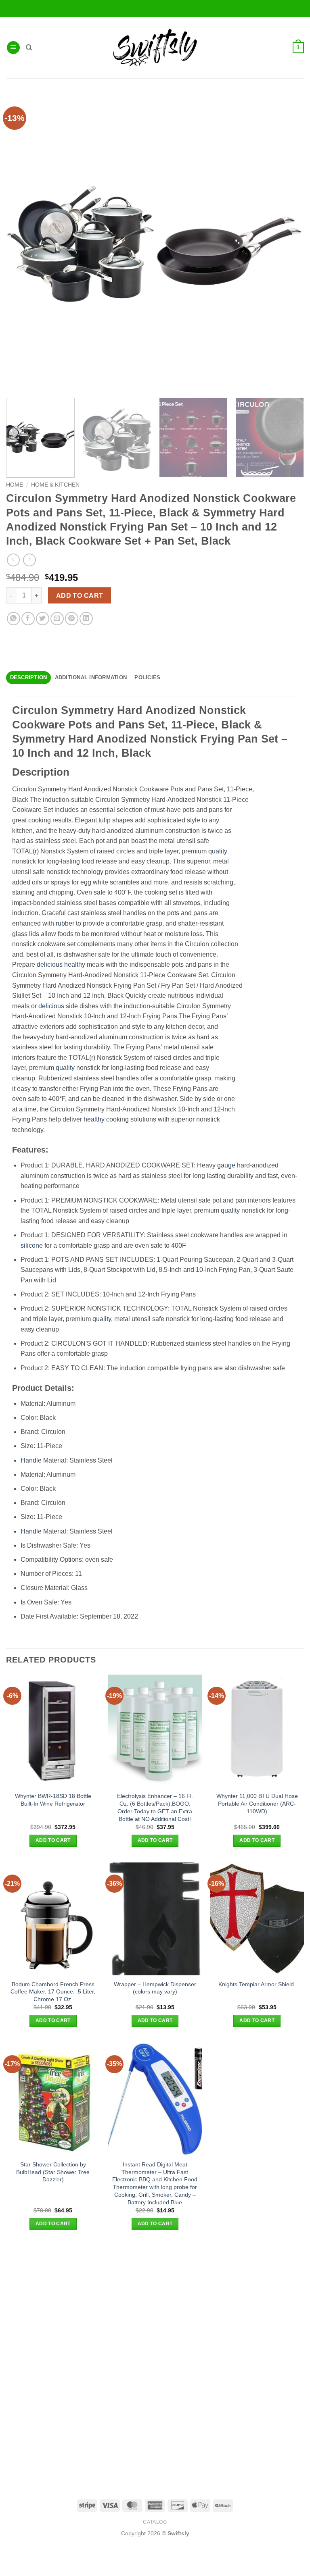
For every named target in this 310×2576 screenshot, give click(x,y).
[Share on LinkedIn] (86, 619)
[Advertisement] (155, 2302)
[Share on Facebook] (28, 619)
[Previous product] (29, 560)
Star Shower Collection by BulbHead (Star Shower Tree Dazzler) (53, 2172)
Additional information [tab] (91, 677)
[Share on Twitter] (43, 619)
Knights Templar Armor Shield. (257, 1984)
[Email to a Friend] (57, 619)
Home (15, 485)
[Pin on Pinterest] (72, 619)
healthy (75, 964)
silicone (32, 1245)
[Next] (292, 438)
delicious (50, 964)
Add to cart (80, 596)
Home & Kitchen (55, 485)
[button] (13, 48)
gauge (226, 1165)
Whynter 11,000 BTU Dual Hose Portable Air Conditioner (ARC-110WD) (257, 1803)
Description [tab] (29, 677)
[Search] (29, 48)
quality (218, 851)
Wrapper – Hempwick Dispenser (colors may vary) (155, 1988)
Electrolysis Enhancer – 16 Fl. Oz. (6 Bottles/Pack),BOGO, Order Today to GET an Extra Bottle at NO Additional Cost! (155, 1807)
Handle (31, 1460)
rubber (65, 923)
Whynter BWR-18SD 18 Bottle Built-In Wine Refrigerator (53, 1800)
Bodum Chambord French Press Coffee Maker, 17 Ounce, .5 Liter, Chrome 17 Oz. (53, 1992)
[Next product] (13, 560)
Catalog (155, 2522)
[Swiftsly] (155, 48)
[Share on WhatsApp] (14, 619)
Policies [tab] (147, 677)
